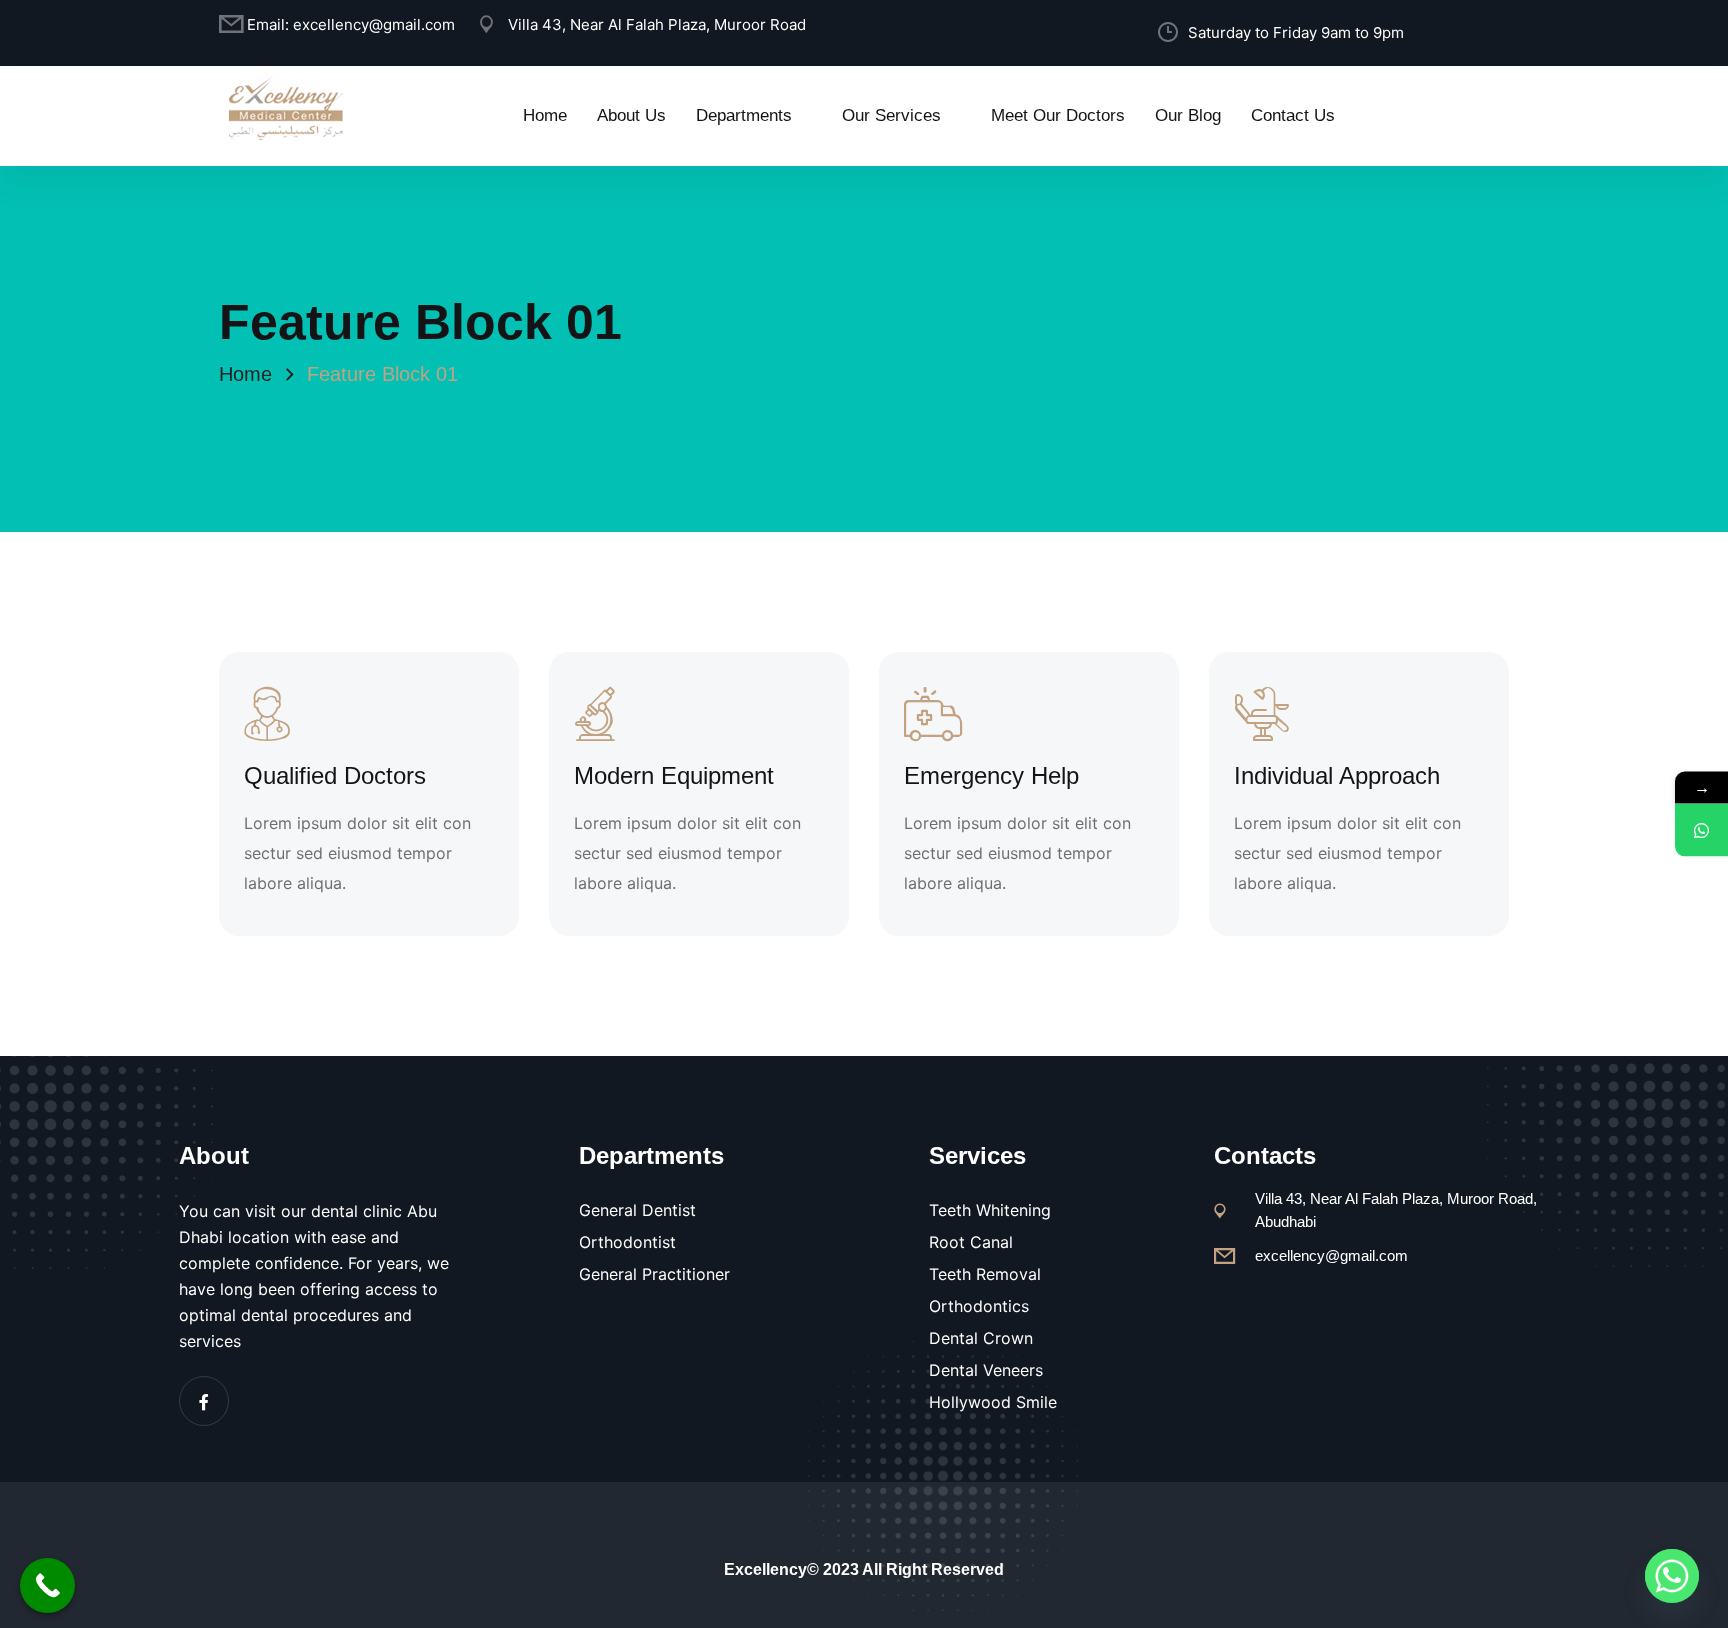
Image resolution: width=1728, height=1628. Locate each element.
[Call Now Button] (47, 1585)
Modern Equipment (674, 775)
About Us (631, 115)
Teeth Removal (985, 1274)
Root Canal (971, 1242)
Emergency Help (991, 775)
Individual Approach (1337, 775)
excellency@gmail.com (374, 24)
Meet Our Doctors (1058, 115)
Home (545, 115)
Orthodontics (979, 1306)
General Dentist (637, 1210)
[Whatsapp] (1672, 1576)
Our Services (891, 115)
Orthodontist (627, 1242)
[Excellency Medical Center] (284, 106)
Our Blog (1188, 115)
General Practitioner (654, 1274)
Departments (744, 115)
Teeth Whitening (990, 1210)
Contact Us (1293, 115)
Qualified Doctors (335, 775)
